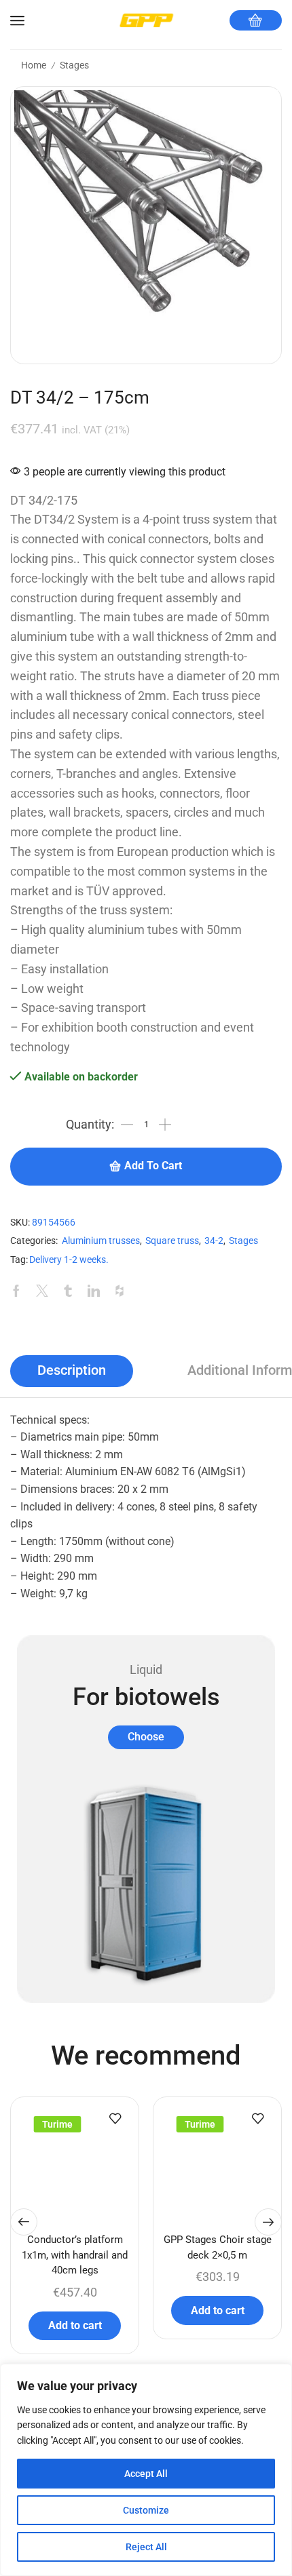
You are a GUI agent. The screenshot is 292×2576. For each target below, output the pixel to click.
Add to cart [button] (75, 2325)
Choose (146, 1737)
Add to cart (153, 1166)
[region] (146, 2470)
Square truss (172, 1241)
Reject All (146, 2547)
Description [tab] (72, 1370)
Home (34, 65)
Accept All (146, 2474)
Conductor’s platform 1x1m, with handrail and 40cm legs (75, 2255)
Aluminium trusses (101, 1241)
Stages (74, 65)
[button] (24, 2222)
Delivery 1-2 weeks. (69, 1260)
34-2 (214, 1241)
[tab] (72, 1371)
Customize (146, 2510)
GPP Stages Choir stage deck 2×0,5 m (218, 2247)
